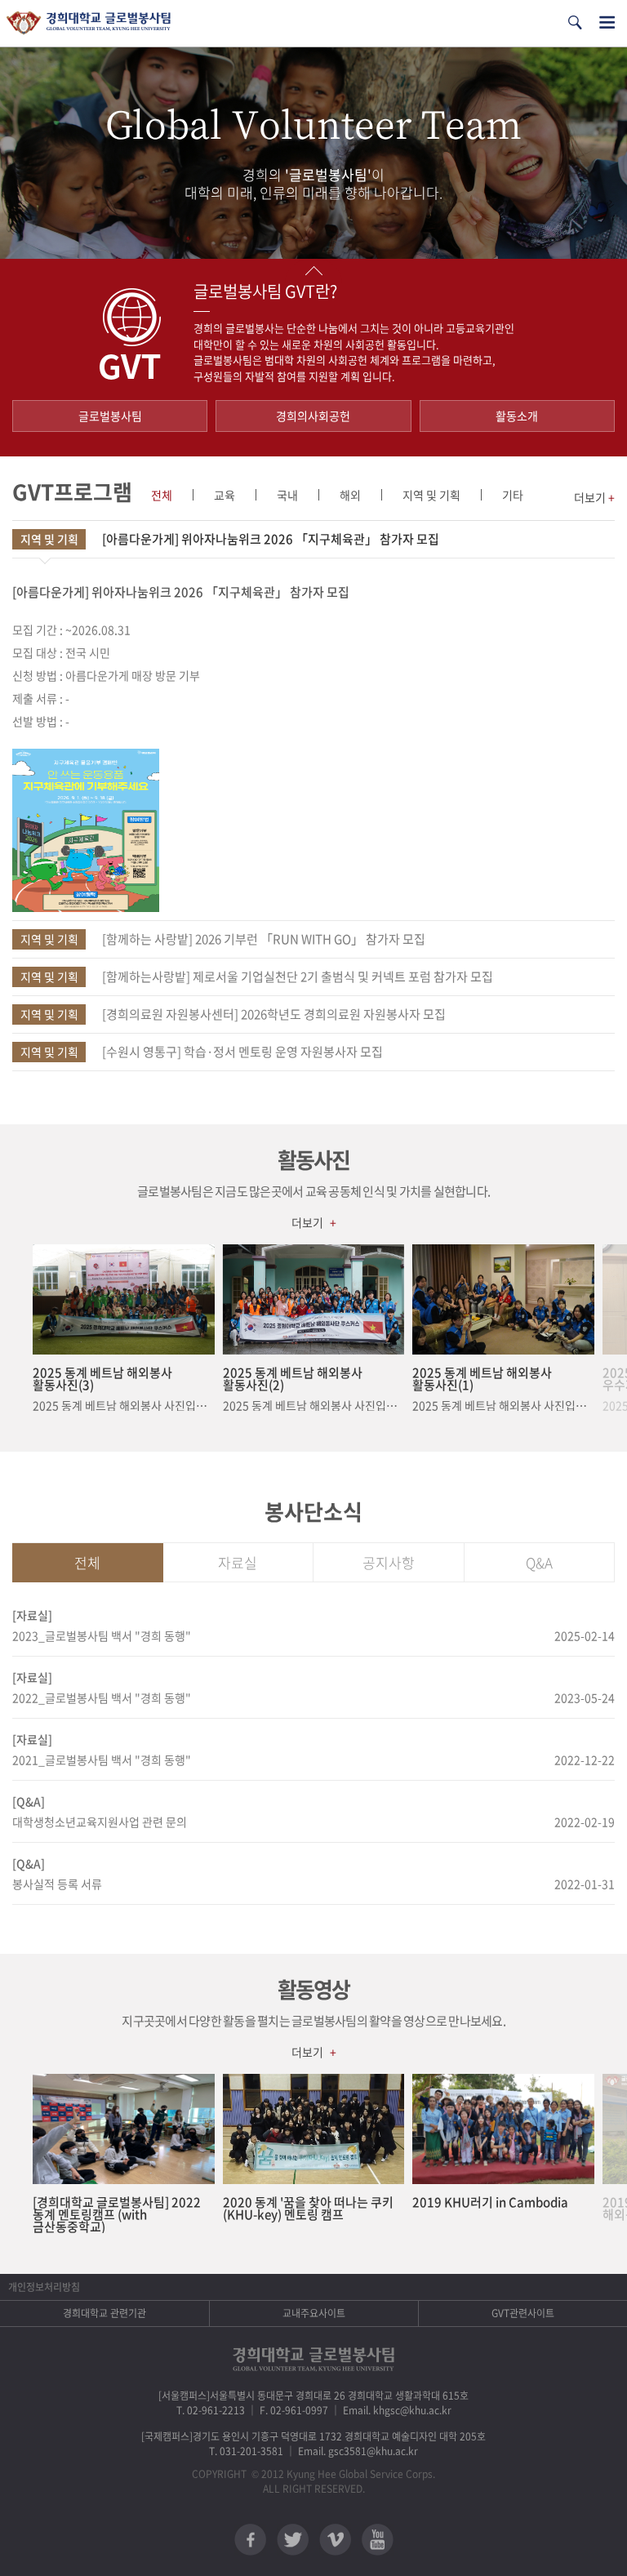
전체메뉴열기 (607, 22)
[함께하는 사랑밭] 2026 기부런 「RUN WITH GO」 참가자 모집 (223, 939)
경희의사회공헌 (313, 416)
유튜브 (378, 2540)
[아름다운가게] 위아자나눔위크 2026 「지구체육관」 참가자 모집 (230, 539)
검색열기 (575, 22)
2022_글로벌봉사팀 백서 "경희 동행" (102, 1697)
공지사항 (389, 1562)
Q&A (539, 1562)
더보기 (594, 497)
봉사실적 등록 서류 (57, 1884)
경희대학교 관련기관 (104, 2313)
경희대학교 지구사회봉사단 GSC (89, 23)
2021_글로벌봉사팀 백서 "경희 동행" (102, 1760)
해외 (350, 495)
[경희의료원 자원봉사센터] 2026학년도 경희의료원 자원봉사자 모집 (233, 1014)
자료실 (238, 1562)
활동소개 (517, 416)
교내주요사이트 (314, 2313)
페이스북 (250, 2540)
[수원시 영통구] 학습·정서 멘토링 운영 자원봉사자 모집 (202, 1052)
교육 (225, 495)
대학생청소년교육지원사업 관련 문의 (100, 1822)
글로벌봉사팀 (110, 416)
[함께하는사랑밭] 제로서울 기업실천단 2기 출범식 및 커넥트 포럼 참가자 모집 (257, 977)
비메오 (335, 2540)
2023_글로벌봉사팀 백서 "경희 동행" (102, 1635)
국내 (287, 495)
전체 (162, 495)
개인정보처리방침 (44, 2287)
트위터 (293, 2540)
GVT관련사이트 (523, 2313)
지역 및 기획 (431, 495)
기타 (513, 495)
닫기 (313, 271)
